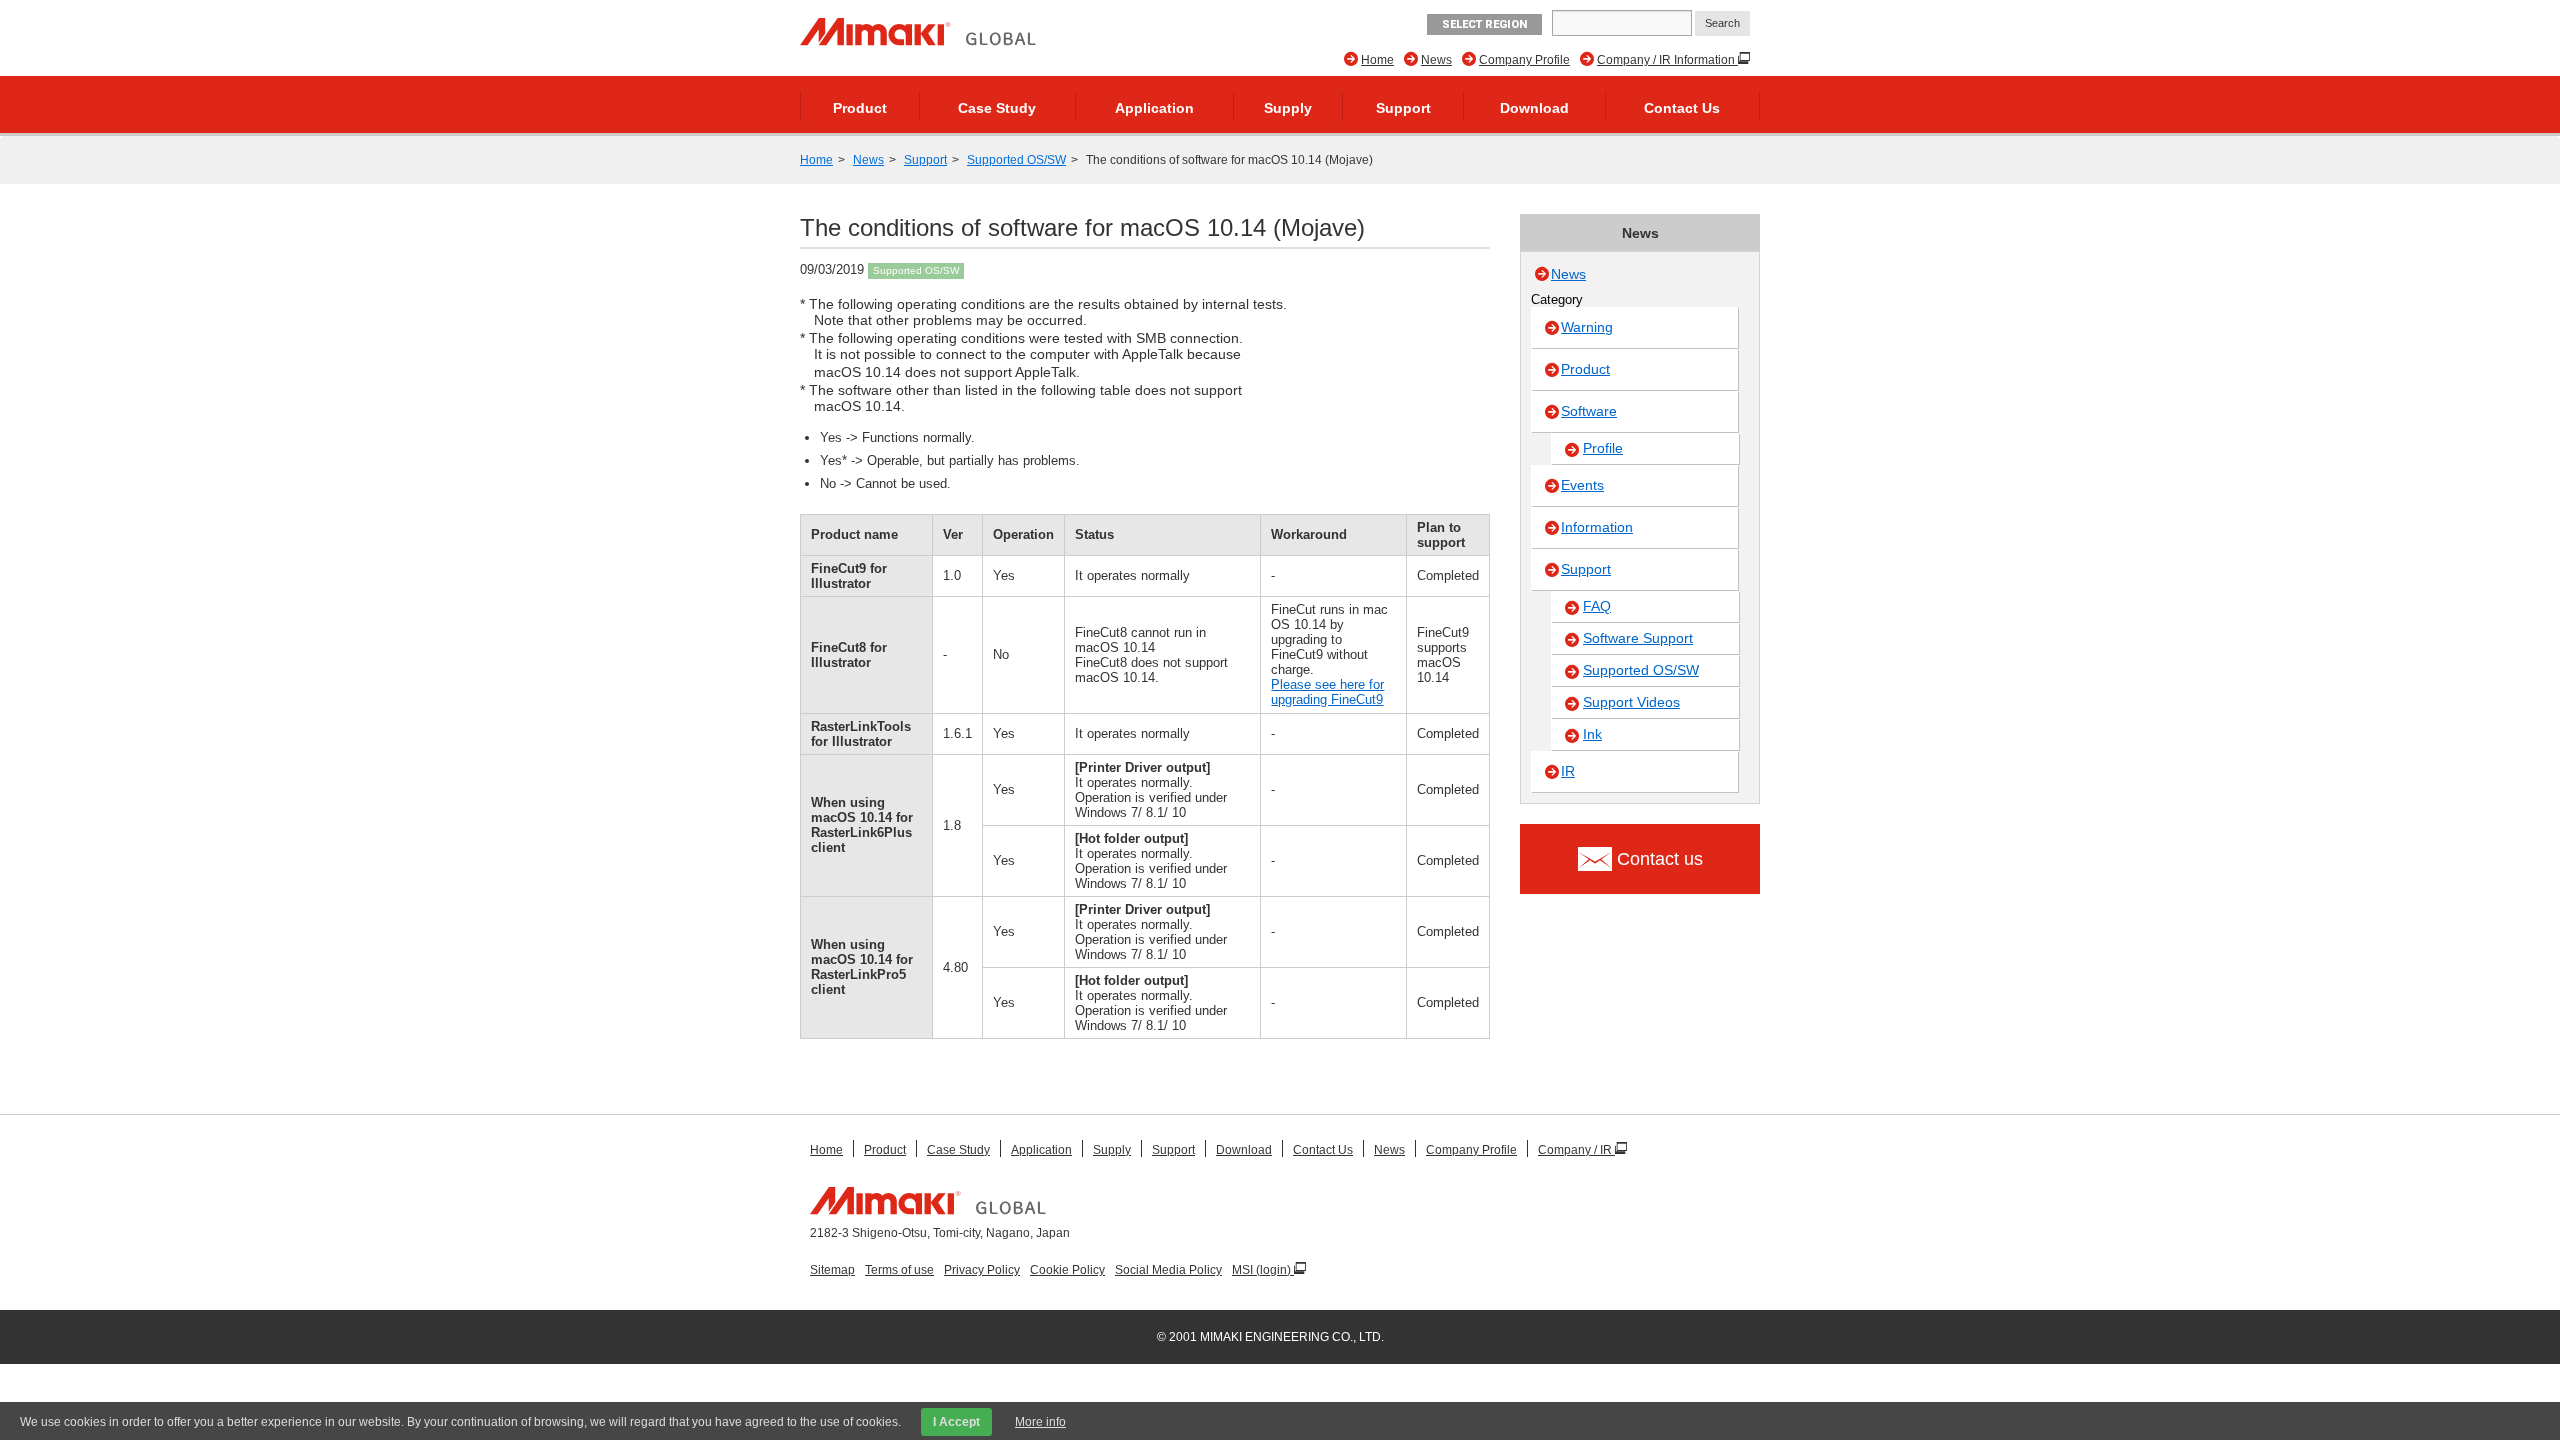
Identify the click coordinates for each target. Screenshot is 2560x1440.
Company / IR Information (1667, 60)
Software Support (1638, 638)
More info (1040, 1422)
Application (1154, 108)
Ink (1592, 734)
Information (1597, 527)
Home (1377, 60)
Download (1534, 108)
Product (860, 108)
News (1436, 60)
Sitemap (832, 1270)
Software (1589, 411)
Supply (1288, 108)
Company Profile (1524, 60)
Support (1403, 108)
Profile (1603, 448)
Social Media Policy (1168, 1270)
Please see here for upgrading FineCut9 (1327, 692)
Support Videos (1631, 702)
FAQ (1597, 606)
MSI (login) (1263, 1270)
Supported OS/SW (1016, 160)
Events (1582, 485)
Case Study (997, 108)
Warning (1587, 327)
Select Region (1484, 24)
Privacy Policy (982, 1270)
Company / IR (1576, 1150)
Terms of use (899, 1270)
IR (1568, 771)
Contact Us (1682, 108)
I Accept (956, 1422)
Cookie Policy (1067, 1270)
